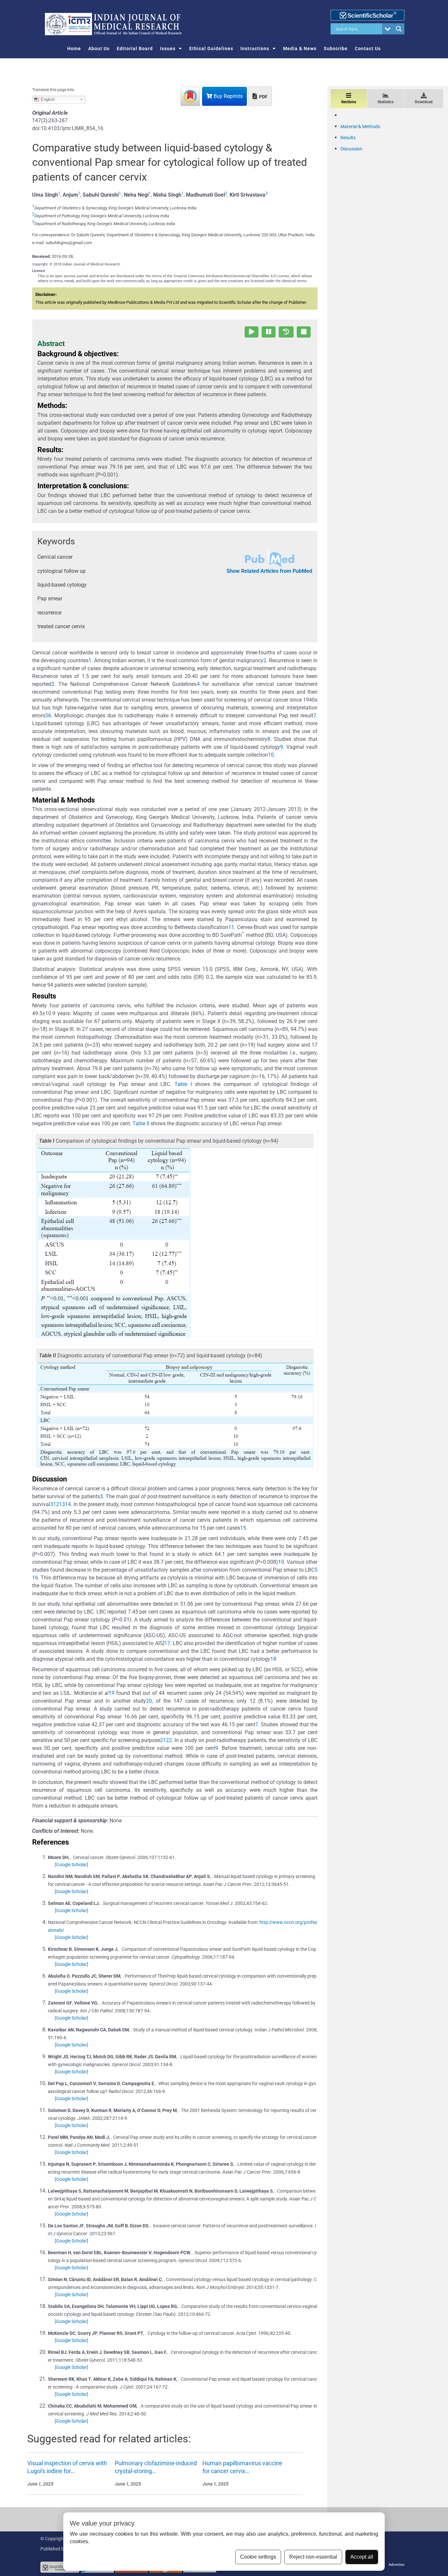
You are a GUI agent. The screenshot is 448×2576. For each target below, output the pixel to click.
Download (424, 102)
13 (62, 1504)
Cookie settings (258, 2557)
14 (68, 1504)
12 (56, 1504)
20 (149, 1701)
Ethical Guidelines (211, 48)
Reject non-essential (313, 2557)
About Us (99, 48)
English (47, 99)
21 (163, 1740)
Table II (141, 1123)
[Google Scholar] (71, 1865)
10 (271, 755)
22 (169, 1740)
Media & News (300, 48)
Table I (183, 1084)
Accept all (362, 2557)
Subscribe (336, 48)
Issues (168, 48)
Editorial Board (135, 48)
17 (167, 1643)
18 (273, 1659)
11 (231, 927)
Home (74, 48)
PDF (263, 97)
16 (35, 1578)
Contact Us (368, 48)
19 (112, 1693)
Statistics (386, 102)
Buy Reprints (227, 96)
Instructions (255, 48)
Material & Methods (360, 126)
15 (243, 1528)
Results (348, 138)
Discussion (351, 149)
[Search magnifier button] (399, 29)
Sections (349, 102)
